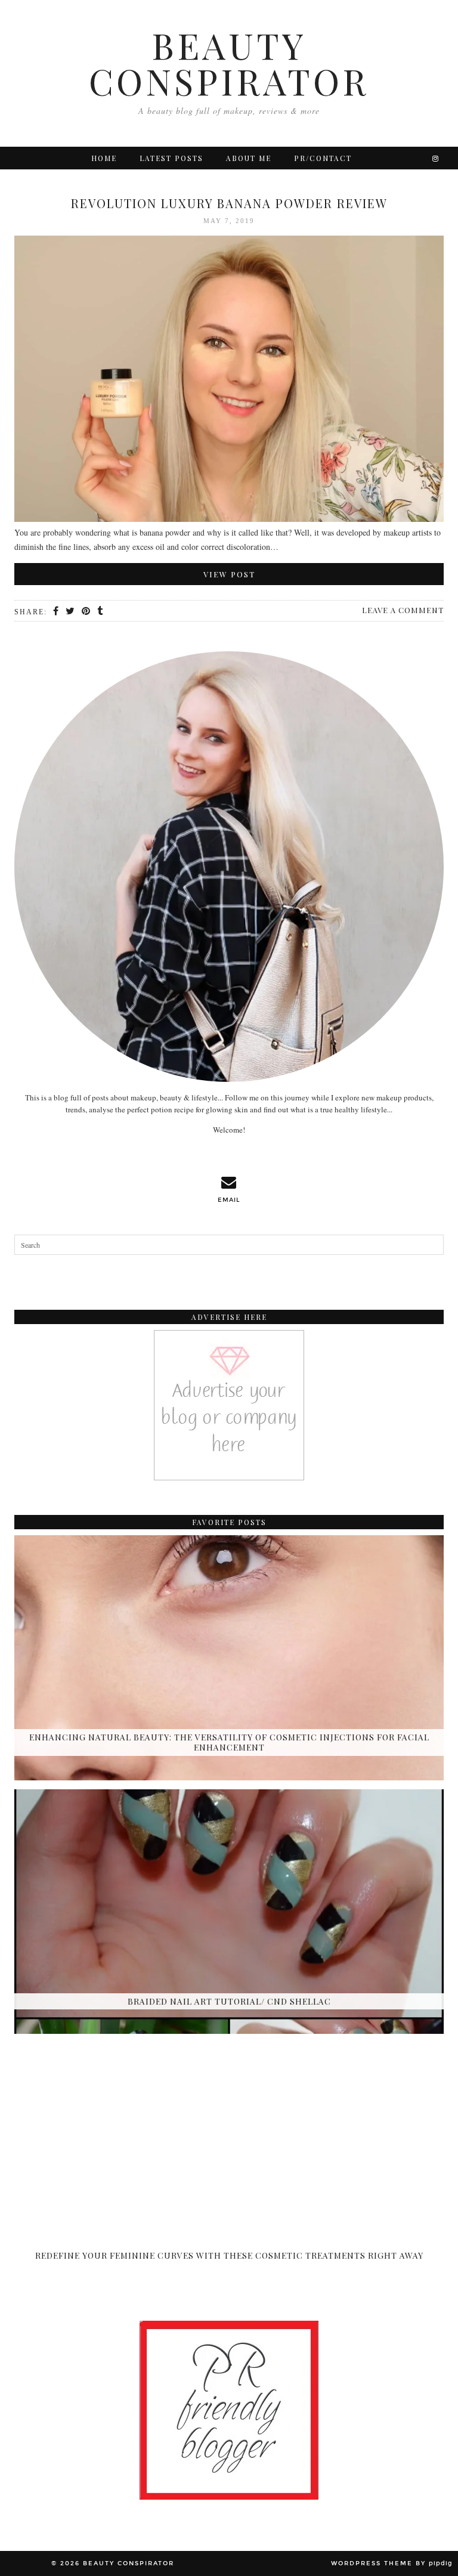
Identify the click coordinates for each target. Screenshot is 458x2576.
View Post (229, 574)
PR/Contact (323, 158)
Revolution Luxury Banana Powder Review (229, 203)
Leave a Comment (403, 610)
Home (104, 158)
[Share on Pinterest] (86, 611)
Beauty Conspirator (229, 63)
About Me (249, 158)
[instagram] (436, 158)
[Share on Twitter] (71, 611)
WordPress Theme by (392, 2563)
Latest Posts (171, 158)
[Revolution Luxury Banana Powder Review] (229, 381)
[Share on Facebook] (56, 611)
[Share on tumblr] (100, 611)
